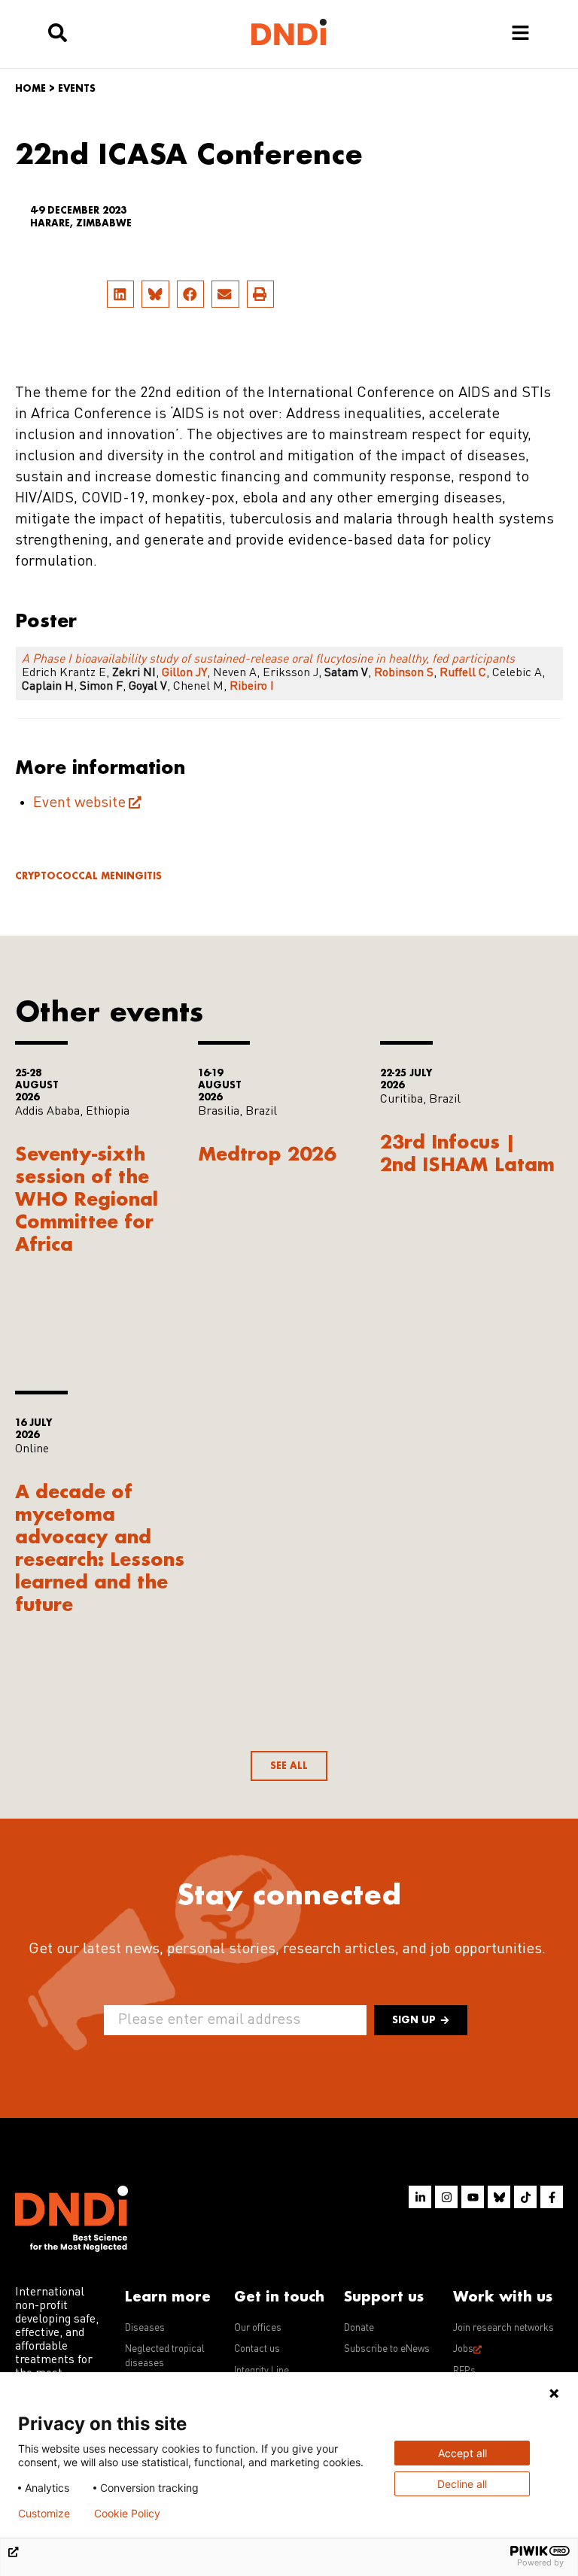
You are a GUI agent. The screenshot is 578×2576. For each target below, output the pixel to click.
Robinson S (402, 673)
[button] (120, 294)
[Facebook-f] (552, 2197)
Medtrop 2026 (267, 1153)
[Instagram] (446, 2197)
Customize (44, 2514)
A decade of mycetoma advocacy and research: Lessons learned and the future (100, 1547)
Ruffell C (463, 673)
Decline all (462, 2484)
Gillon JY (184, 673)
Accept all (462, 2453)
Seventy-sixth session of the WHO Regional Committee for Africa (87, 1198)
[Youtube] (473, 2197)
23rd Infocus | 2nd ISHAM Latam (467, 1153)
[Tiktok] (525, 2197)
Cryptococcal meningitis (88, 876)
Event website (79, 803)
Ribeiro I (252, 687)
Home (30, 88)
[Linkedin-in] (420, 2197)
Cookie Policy (127, 2514)
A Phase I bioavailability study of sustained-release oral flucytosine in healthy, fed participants (268, 660)
